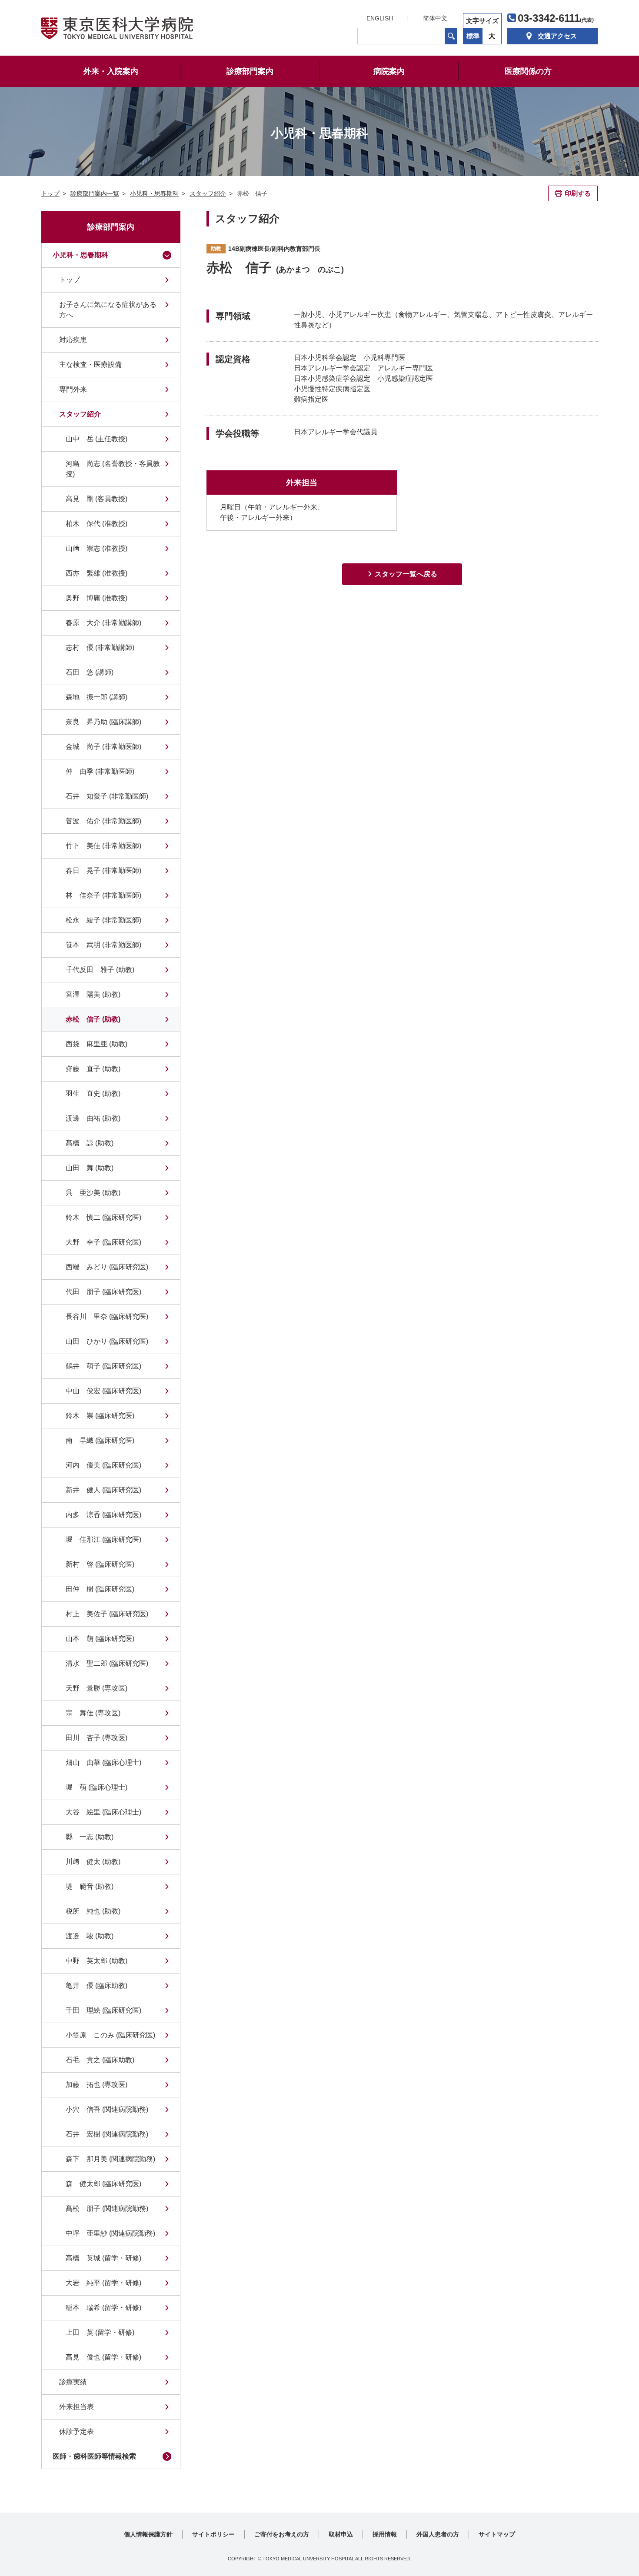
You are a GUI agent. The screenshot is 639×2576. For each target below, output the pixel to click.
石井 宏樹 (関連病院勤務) (107, 2134)
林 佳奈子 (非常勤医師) (103, 895)
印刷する (578, 193)
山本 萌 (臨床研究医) (100, 1639)
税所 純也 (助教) (93, 1911)
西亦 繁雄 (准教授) (97, 573)
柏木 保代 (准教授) (97, 524)
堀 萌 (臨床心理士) (97, 1787)
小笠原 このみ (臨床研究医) (110, 2035)
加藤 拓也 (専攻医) (97, 2085)
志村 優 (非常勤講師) (100, 647)
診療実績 (73, 2382)
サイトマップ (497, 2534)
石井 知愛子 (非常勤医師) (107, 796)
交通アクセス (557, 36)
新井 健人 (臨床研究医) (103, 1490)
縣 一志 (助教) (90, 1837)
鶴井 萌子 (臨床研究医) (103, 1366)
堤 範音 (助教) (90, 1886)
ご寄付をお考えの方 (282, 2534)
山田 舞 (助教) (90, 1168)
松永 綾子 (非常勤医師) (103, 920)
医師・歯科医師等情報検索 (94, 2456)
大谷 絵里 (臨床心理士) (103, 1812)
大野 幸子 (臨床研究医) (103, 1242)
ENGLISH (380, 18)
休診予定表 (77, 2431)
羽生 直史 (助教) (93, 1093)
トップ (70, 280)
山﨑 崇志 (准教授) (97, 548)
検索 (451, 36)
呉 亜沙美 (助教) (93, 1193)
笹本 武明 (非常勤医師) (103, 945)
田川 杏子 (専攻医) (97, 1738)
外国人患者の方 (438, 2534)
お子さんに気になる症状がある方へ (108, 310)
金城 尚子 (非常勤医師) (103, 747)
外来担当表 (77, 2407)
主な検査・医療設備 (90, 364)
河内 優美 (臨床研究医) (103, 1465)
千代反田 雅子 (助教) (100, 970)
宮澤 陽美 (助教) (93, 994)
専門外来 (73, 389)
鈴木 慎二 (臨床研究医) (103, 1217)
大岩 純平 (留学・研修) (103, 2283)
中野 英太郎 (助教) (97, 1961)
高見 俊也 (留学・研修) (103, 2357)
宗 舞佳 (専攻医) (93, 1713)
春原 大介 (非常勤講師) (103, 623)
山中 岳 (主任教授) (97, 439)
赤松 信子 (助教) (93, 1019)
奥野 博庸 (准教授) (97, 598)
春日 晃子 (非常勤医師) (103, 870)
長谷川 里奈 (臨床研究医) (107, 1316)
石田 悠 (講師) (90, 672)
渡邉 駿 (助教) (90, 1936)
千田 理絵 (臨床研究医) (103, 2010)
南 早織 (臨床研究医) (100, 1440)
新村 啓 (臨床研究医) (100, 1564)
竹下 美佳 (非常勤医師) (103, 846)
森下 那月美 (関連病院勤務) (110, 2159)
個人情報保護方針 (148, 2534)
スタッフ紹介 (80, 414)
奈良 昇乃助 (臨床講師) (103, 722)
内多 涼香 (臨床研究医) (103, 1515)
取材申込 (341, 2534)
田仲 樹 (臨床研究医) (100, 1589)
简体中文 (435, 18)
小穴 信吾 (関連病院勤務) (107, 2109)
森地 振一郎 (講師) (97, 697)
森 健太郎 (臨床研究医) (103, 2184)
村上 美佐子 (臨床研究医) (107, 1614)
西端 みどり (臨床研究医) (107, 1267)
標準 (473, 36)
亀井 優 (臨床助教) (97, 1985)
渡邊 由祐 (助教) (93, 1118)
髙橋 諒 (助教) (90, 1143)
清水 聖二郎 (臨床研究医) (107, 1663)
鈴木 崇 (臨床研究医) (100, 1416)
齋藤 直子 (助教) (93, 1069)
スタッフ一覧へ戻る (406, 574)
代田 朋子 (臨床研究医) (103, 1292)
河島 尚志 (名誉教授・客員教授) (113, 469)
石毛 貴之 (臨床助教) (100, 2060)
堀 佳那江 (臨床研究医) (103, 1539)
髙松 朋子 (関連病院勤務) (107, 2208)
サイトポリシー (213, 2534)
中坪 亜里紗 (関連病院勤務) (110, 2233)
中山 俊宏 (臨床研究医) (103, 1391)
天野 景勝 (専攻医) (97, 1688)
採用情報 (385, 2534)
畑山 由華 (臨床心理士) (103, 1762)
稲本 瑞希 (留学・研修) (103, 2308)
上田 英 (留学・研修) (100, 2332)
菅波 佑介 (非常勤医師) (103, 821)
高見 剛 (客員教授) (97, 499)
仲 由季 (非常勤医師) (100, 771)
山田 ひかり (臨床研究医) (107, 1341)
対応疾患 (73, 340)
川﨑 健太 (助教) (93, 1862)
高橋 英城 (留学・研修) (103, 2258)
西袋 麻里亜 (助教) (97, 1044)
